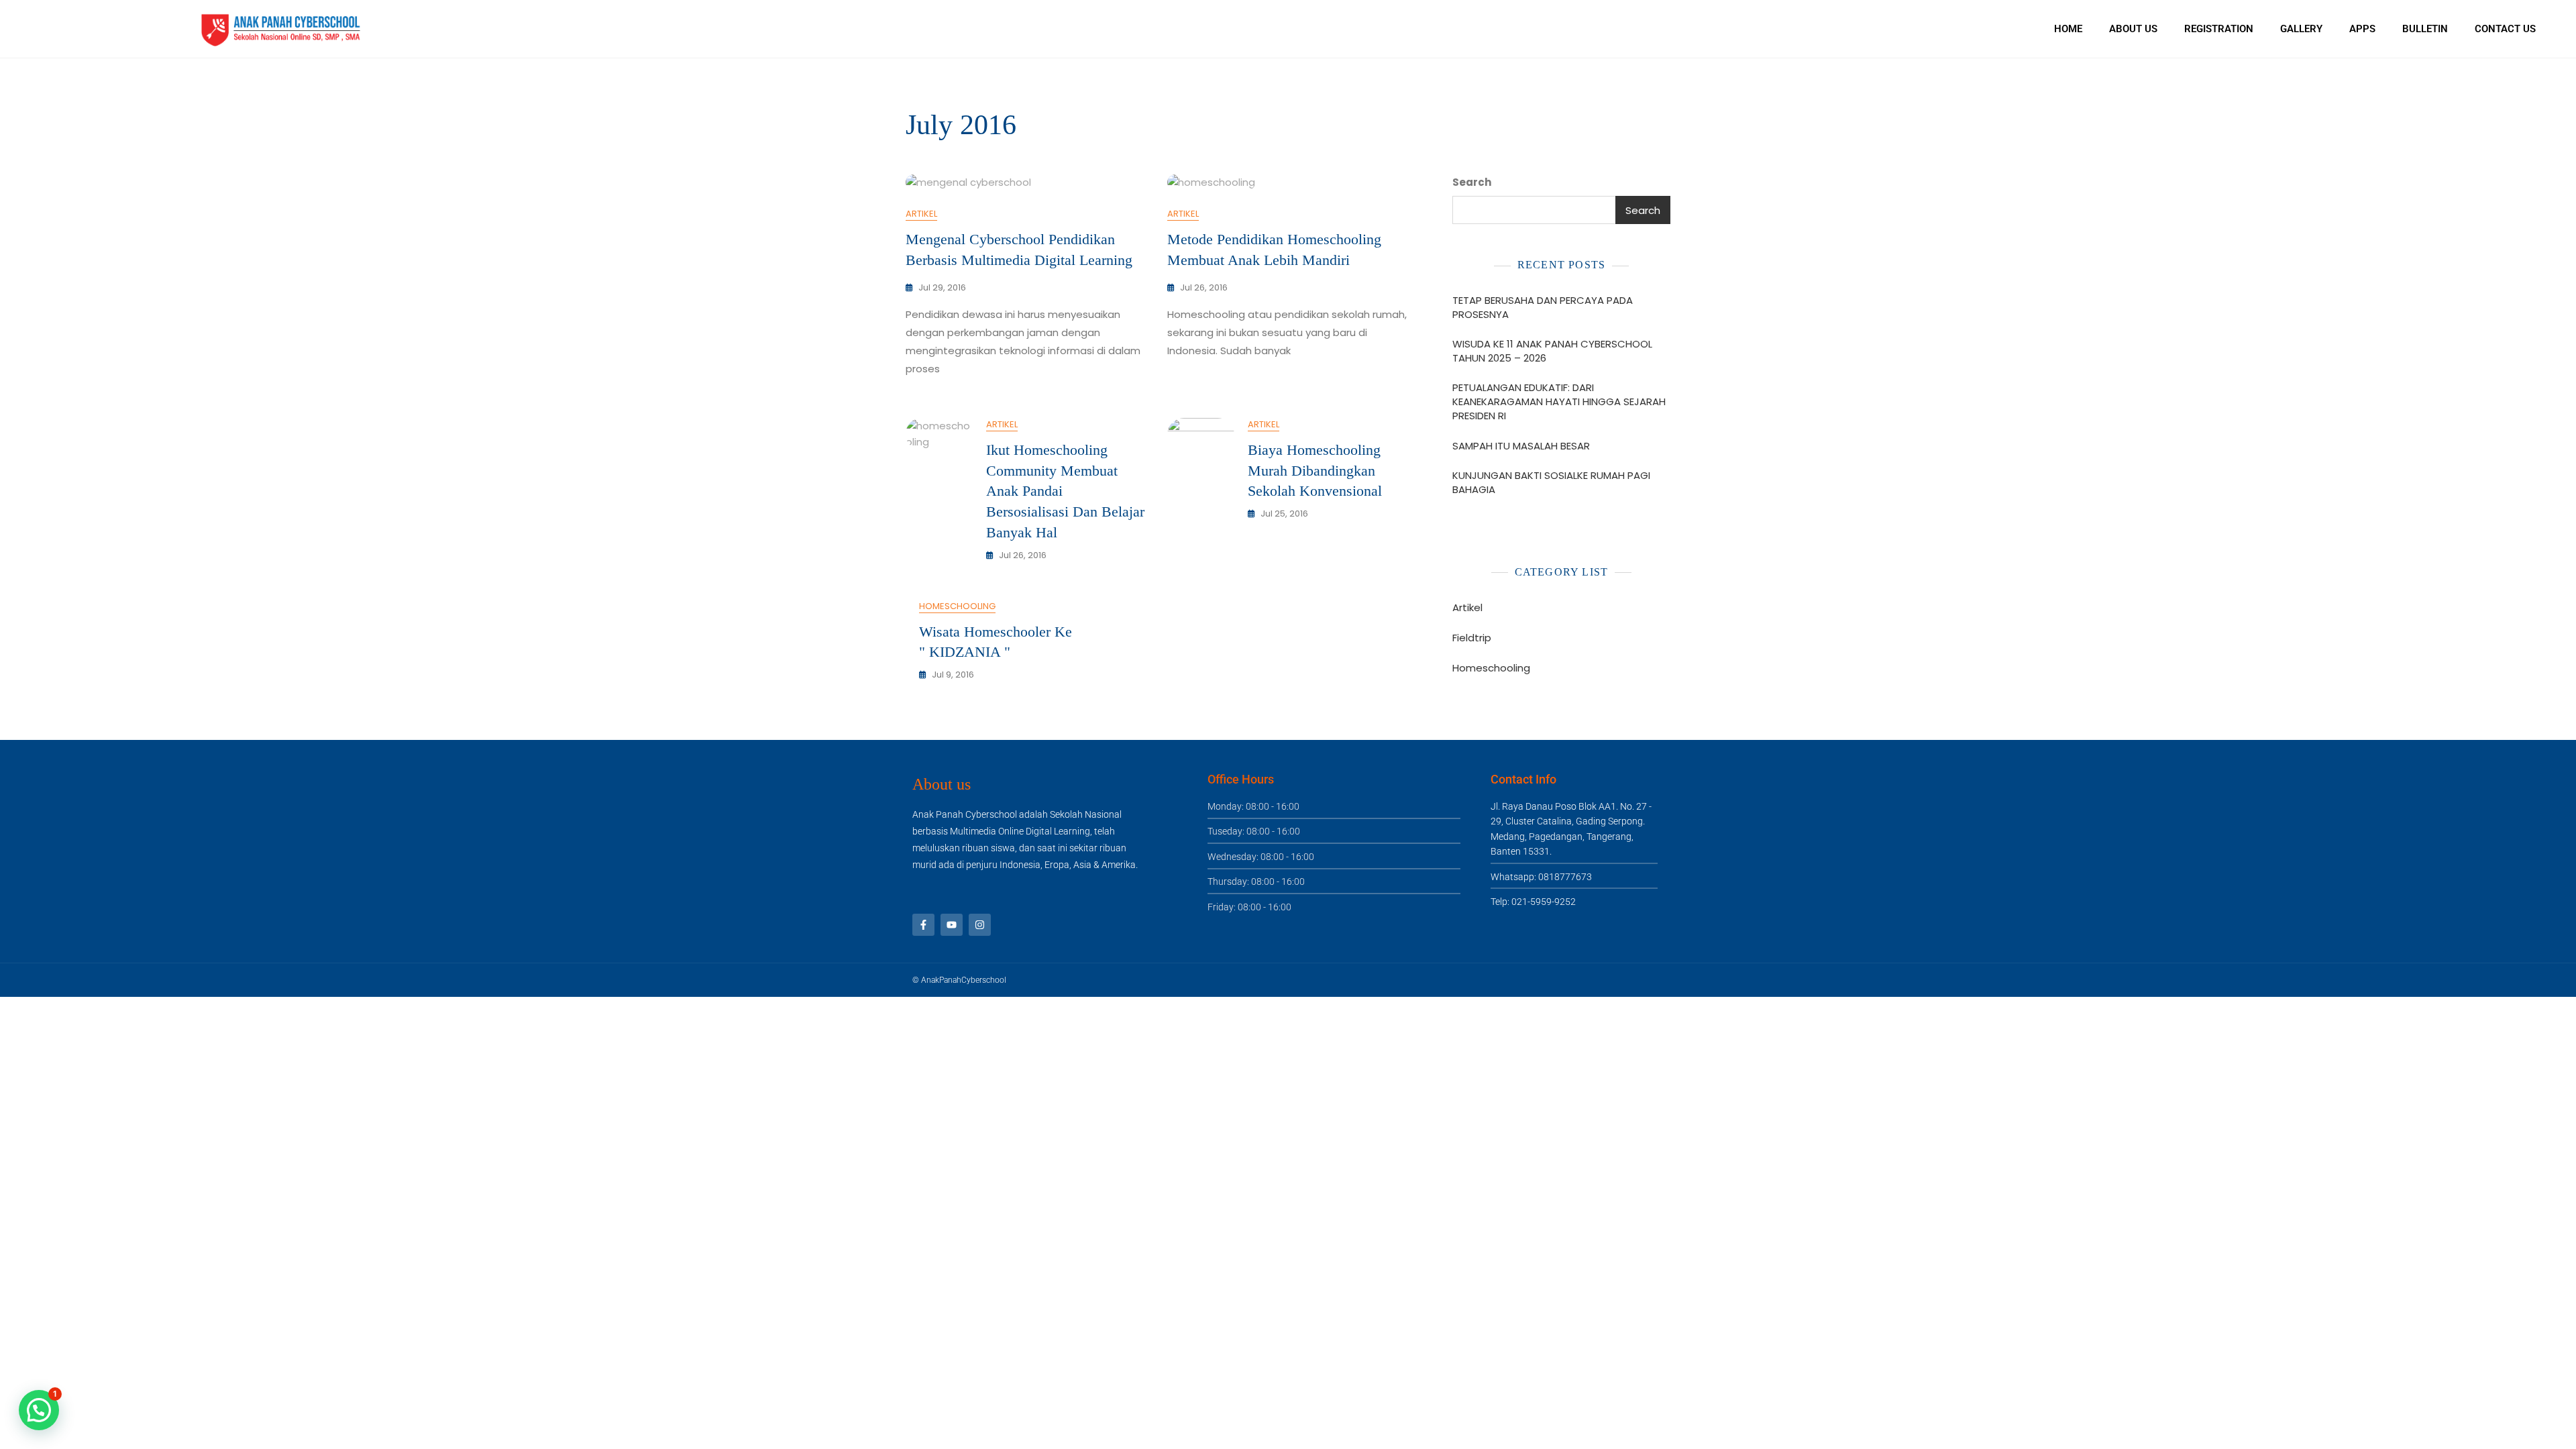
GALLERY (2301, 29)
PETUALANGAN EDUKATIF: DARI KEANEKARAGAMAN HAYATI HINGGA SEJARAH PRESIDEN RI (1559, 401)
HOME (2068, 29)
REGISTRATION (2219, 29)
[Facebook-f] (923, 925)
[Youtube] (952, 925)
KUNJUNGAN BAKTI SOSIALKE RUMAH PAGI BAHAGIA (1551, 482)
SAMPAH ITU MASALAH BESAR (1521, 446)
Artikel (921, 214)
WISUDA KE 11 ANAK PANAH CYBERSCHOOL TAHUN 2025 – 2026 (1552, 351)
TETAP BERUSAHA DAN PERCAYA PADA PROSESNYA (1543, 307)
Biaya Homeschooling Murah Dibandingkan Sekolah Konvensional (1315, 471)
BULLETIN (2425, 29)
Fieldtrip (1472, 638)
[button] (39, 1410)
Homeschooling (957, 606)
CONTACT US (2505, 29)
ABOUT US (2133, 29)
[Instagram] (980, 925)
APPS (2362, 29)
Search (1472, 182)
